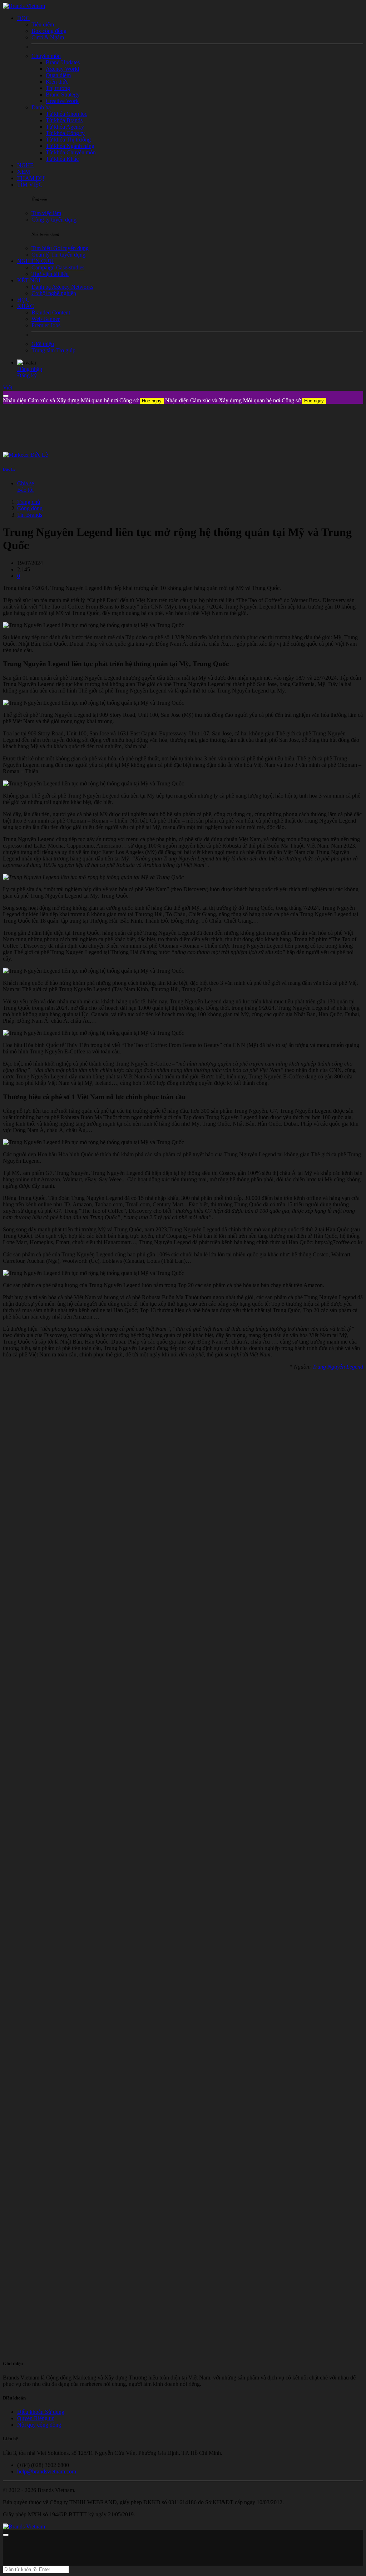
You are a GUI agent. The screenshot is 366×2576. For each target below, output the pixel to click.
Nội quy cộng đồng (39, 2425)
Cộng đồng (30, 508)
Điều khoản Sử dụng (41, 2412)
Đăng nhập (30, 369)
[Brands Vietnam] (24, 6)
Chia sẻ (26, 483)
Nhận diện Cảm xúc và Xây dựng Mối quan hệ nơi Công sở (82, 400)
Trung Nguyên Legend (338, 1367)
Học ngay (152, 401)
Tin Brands (30, 515)
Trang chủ (29, 502)
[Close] (6, 396)
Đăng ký (27, 375)
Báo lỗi (25, 490)
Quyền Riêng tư (35, 2418)
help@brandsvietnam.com (47, 2471)
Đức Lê (9, 469)
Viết (8, 388)
